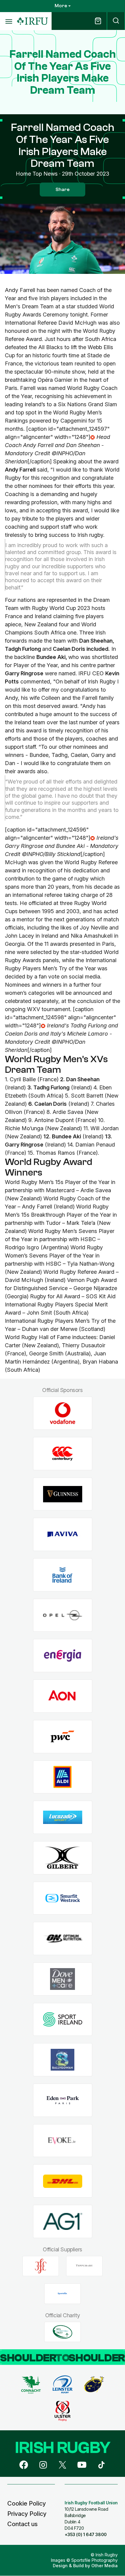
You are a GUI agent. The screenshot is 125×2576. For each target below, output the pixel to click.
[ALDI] (63, 1777)
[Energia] (63, 1656)
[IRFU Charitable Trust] (62, 2332)
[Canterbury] (63, 1454)
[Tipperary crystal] (84, 2266)
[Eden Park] (63, 2100)
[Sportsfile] (62, 2294)
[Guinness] (63, 1494)
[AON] (63, 1696)
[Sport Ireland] (63, 2019)
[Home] (32, 21)
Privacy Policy (27, 2514)
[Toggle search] (116, 21)
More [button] (61, 6)
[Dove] (63, 1979)
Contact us (22, 2524)
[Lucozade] (63, 1817)
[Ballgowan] (63, 2060)
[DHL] (63, 2181)
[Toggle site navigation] (8, 21)
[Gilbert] (63, 1858)
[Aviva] (63, 1535)
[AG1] (63, 2222)
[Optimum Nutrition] (63, 1939)
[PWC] (63, 1736)
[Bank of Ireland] (63, 1575)
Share (62, 190)
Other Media (105, 2566)
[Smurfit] (63, 1898)
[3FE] (41, 2266)
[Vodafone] (63, 1413)
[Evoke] (63, 2141)
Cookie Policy (27, 2503)
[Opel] (63, 1615)
